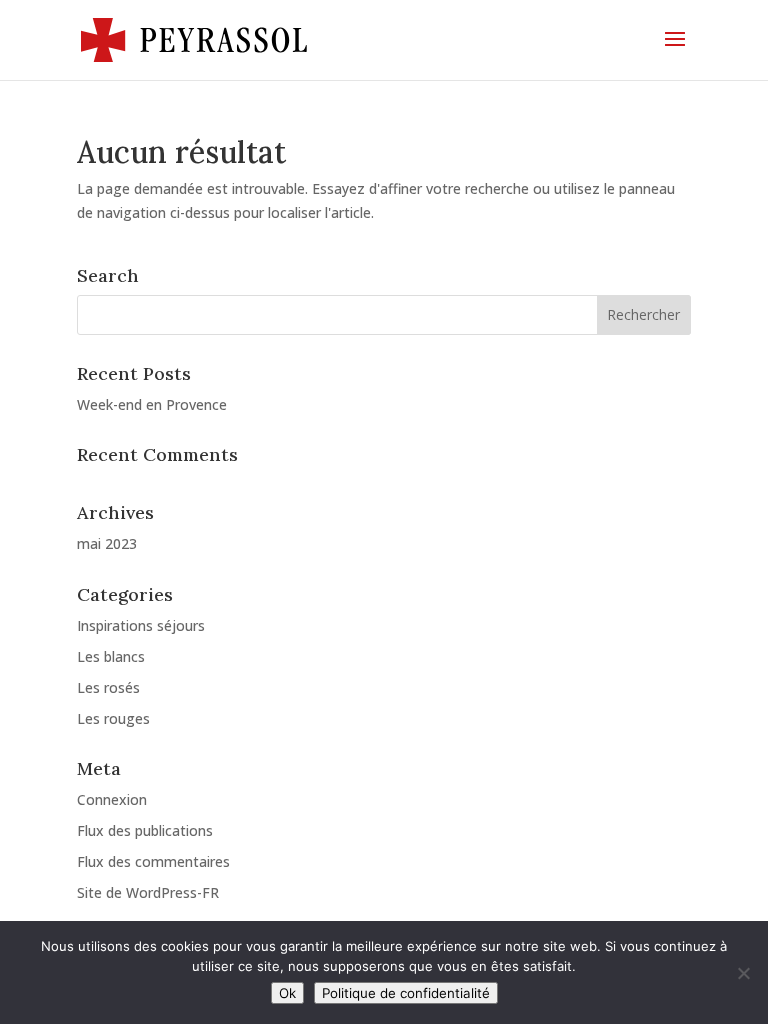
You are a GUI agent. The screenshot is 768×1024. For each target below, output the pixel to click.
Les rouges (113, 718)
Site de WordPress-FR (148, 892)
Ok (287, 993)
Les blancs (111, 656)
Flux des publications (145, 830)
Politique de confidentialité (406, 993)
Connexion (112, 799)
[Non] (743, 973)
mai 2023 (107, 543)
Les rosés (108, 687)
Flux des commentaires (153, 861)
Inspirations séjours (141, 625)
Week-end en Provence (152, 404)
